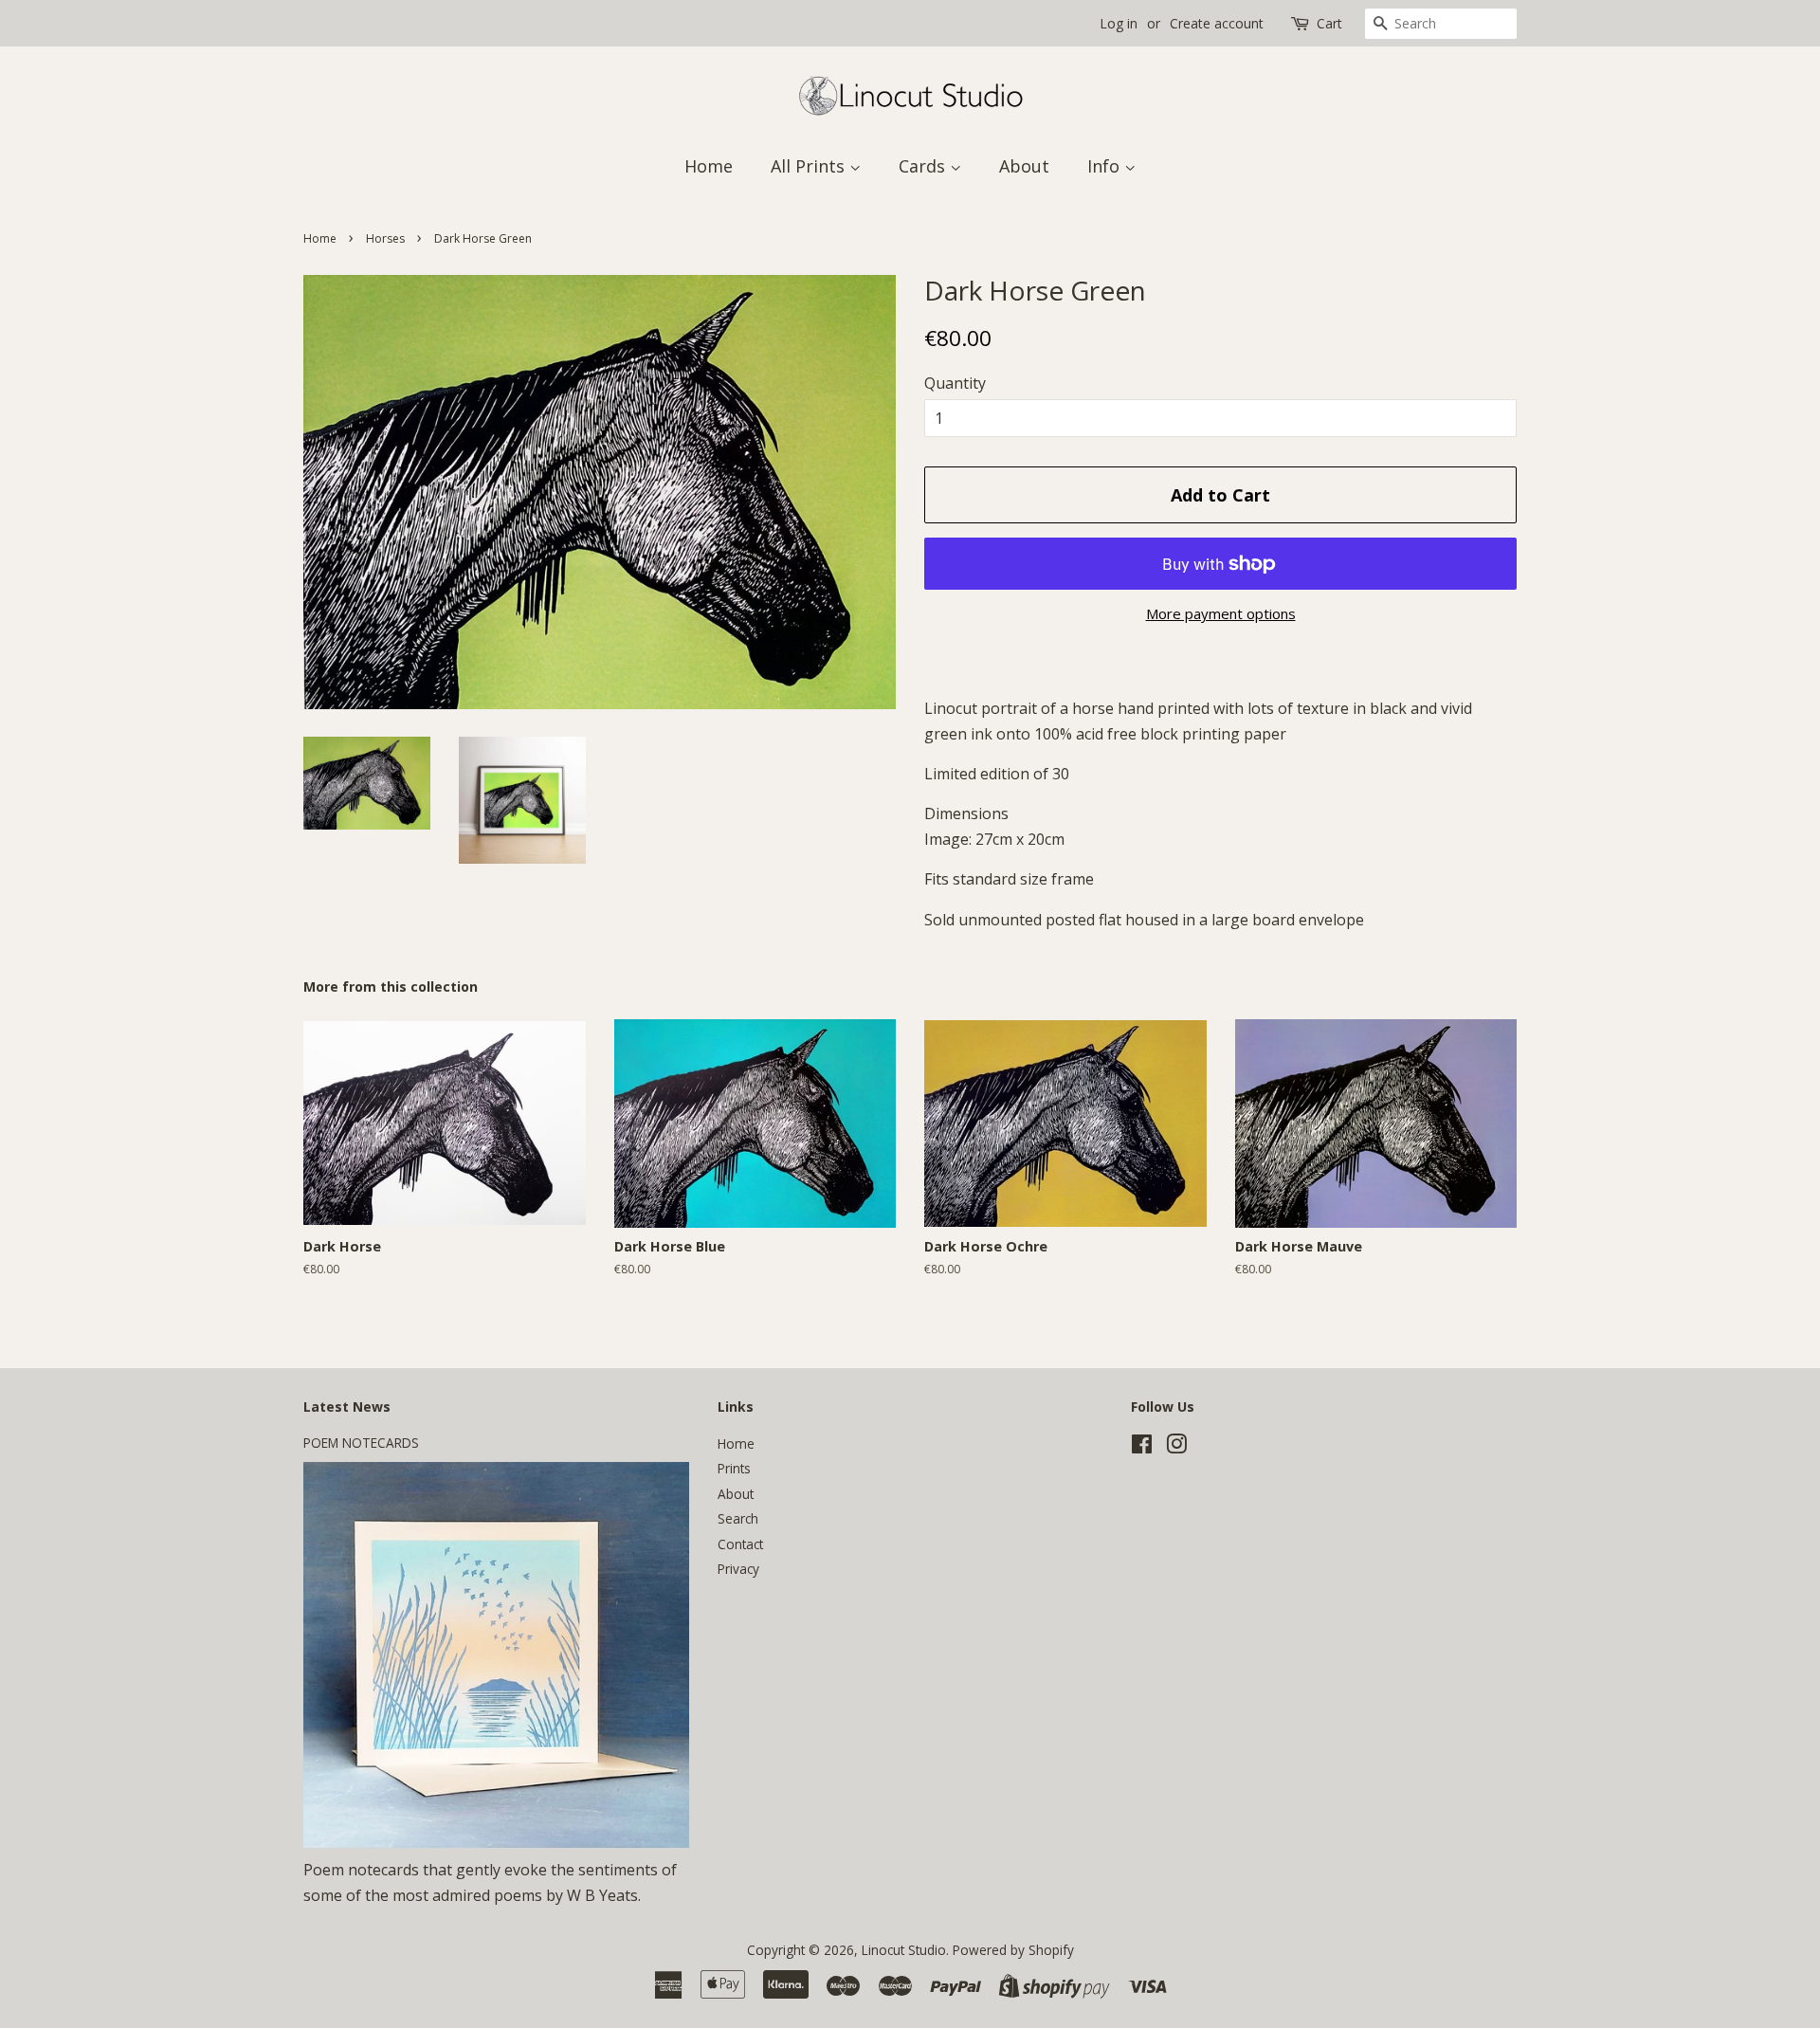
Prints (734, 1468)
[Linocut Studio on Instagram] (1176, 1447)
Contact (740, 1544)
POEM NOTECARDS (361, 1443)
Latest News (347, 1407)
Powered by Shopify (1013, 1950)
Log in (1119, 23)
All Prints (810, 166)
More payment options (1221, 613)
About (1024, 166)
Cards (924, 166)
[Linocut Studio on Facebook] (1142, 1447)
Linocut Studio (904, 1950)
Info (1106, 166)
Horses (385, 238)
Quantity (955, 383)
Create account (1217, 23)
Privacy (738, 1569)
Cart (1329, 23)
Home (709, 166)
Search (738, 1518)
